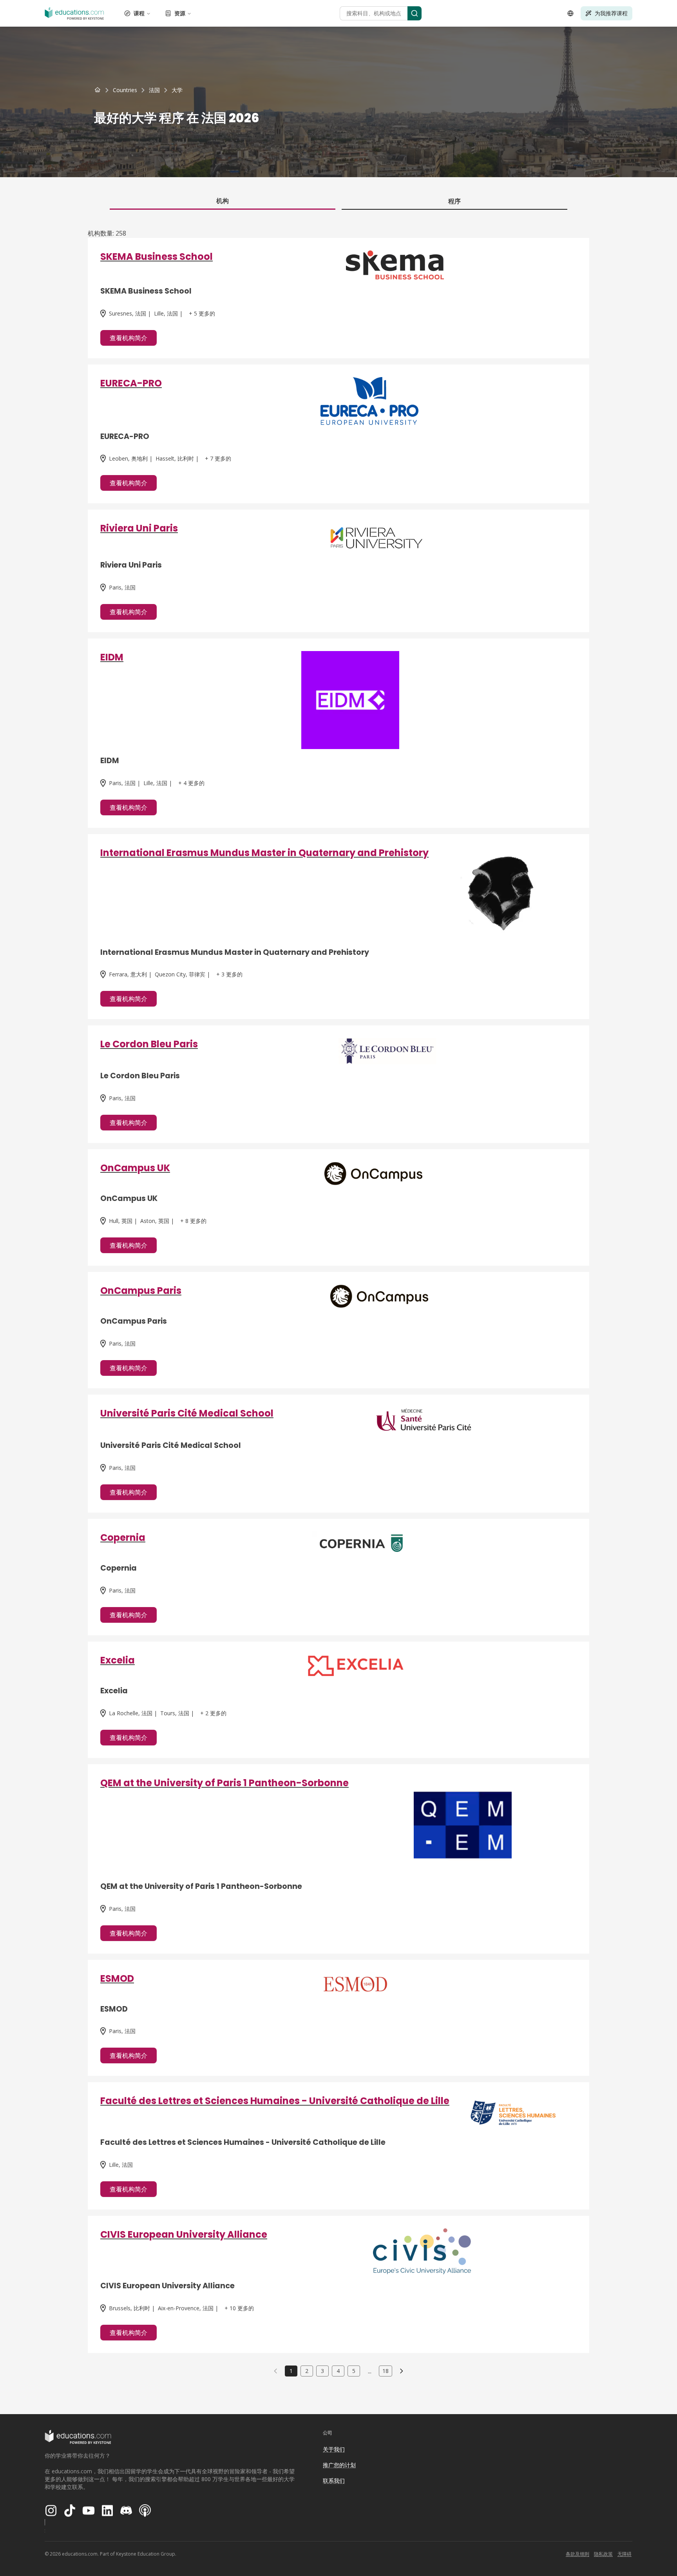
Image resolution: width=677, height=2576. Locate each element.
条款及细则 (577, 2554)
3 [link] (322, 2371)
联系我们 (334, 2481)
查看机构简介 (129, 338)
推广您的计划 (339, 2465)
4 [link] (338, 2371)
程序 (454, 201)
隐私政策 (603, 2554)
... (370, 2371)
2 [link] (307, 2371)
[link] (177, 90)
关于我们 (334, 2449)
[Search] (415, 13)
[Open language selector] (570, 13)
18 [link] (386, 2371)
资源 (180, 13)
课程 (139, 13)
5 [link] (354, 2371)
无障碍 (625, 2554)
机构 (223, 201)
